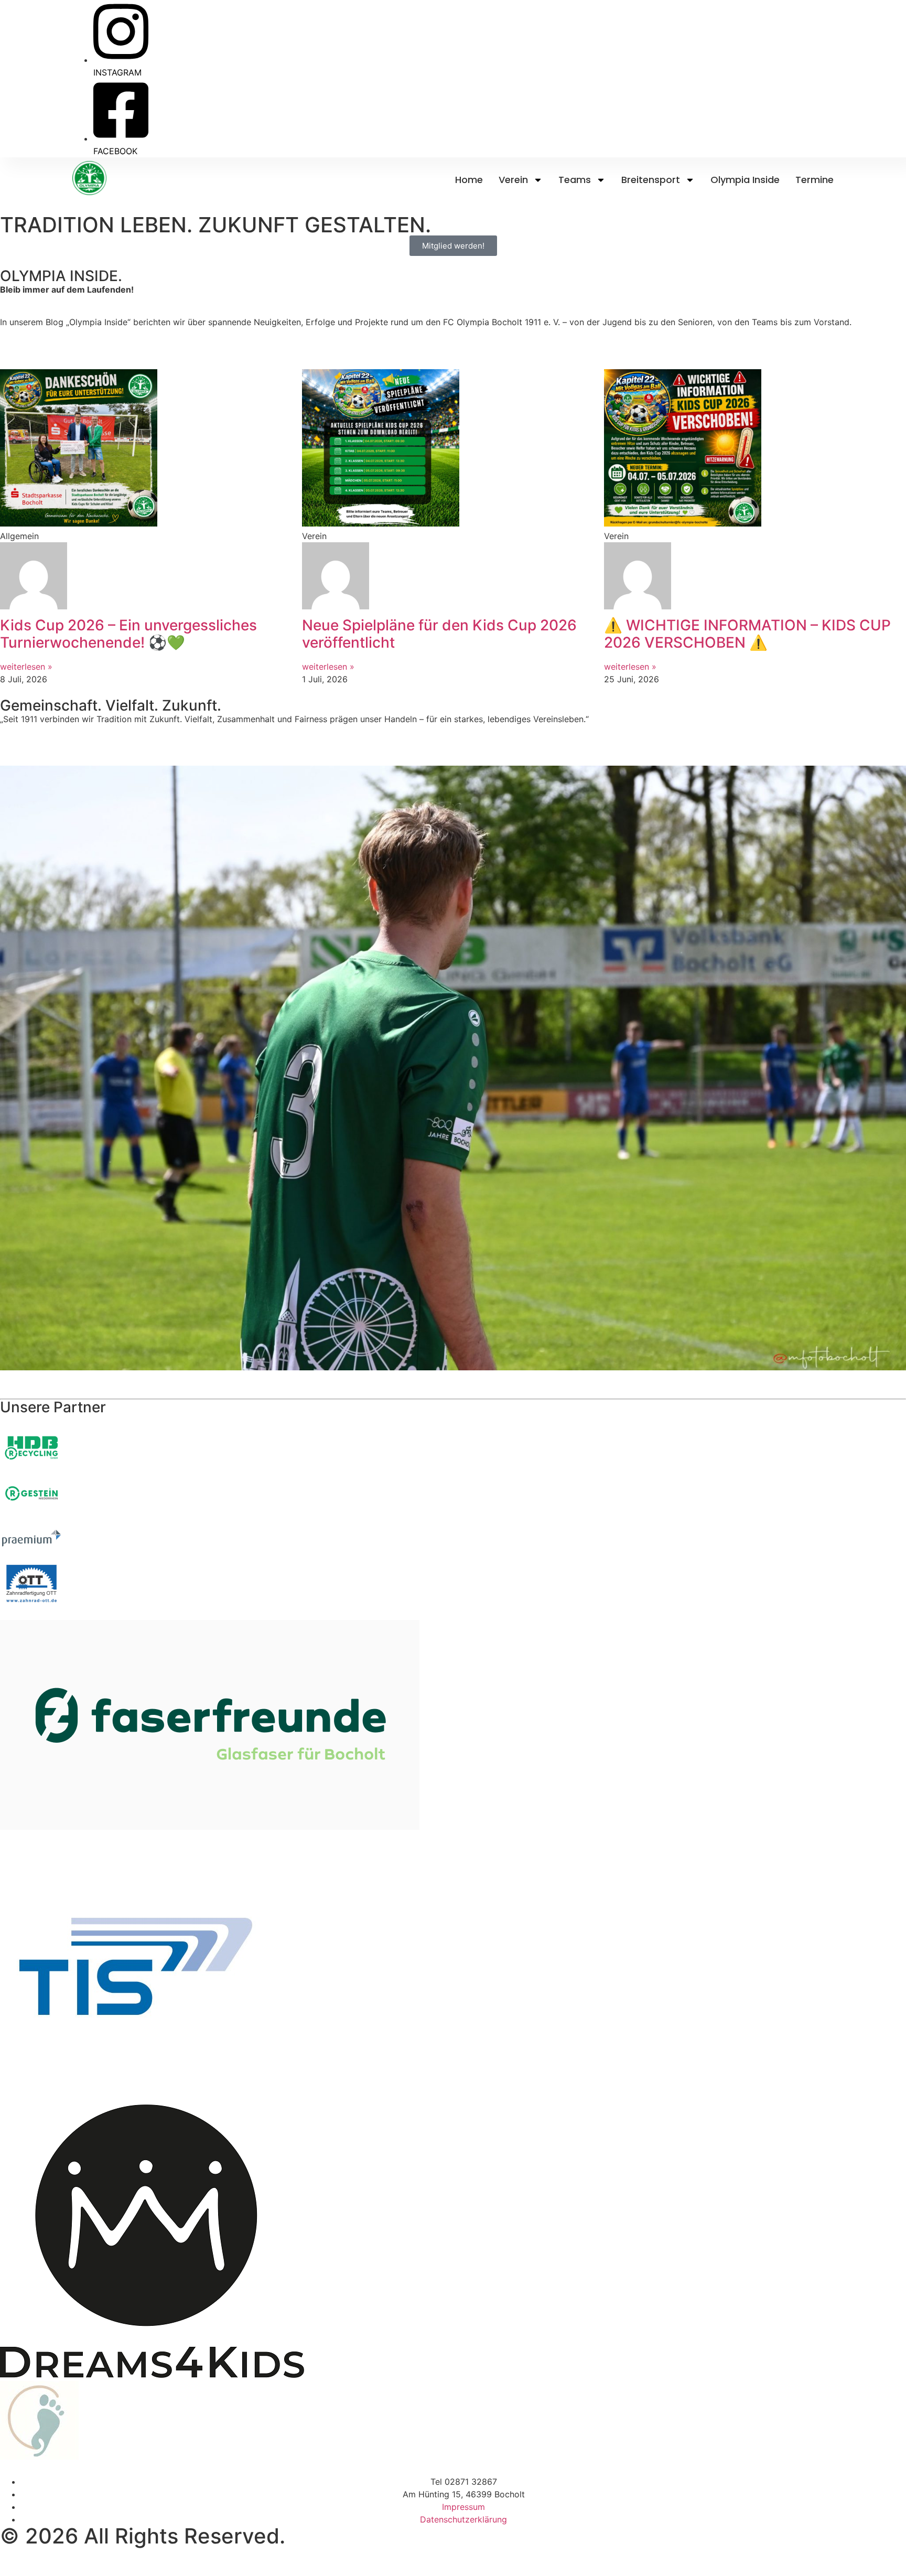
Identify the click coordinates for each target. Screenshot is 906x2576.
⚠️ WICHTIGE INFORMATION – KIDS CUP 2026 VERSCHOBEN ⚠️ (747, 634)
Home (469, 180)
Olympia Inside (745, 180)
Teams (575, 180)
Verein (513, 180)
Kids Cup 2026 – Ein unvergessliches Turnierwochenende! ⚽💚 (128, 634)
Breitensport (651, 180)
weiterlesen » (26, 667)
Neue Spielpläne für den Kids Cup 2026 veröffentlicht (439, 634)
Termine (815, 180)
